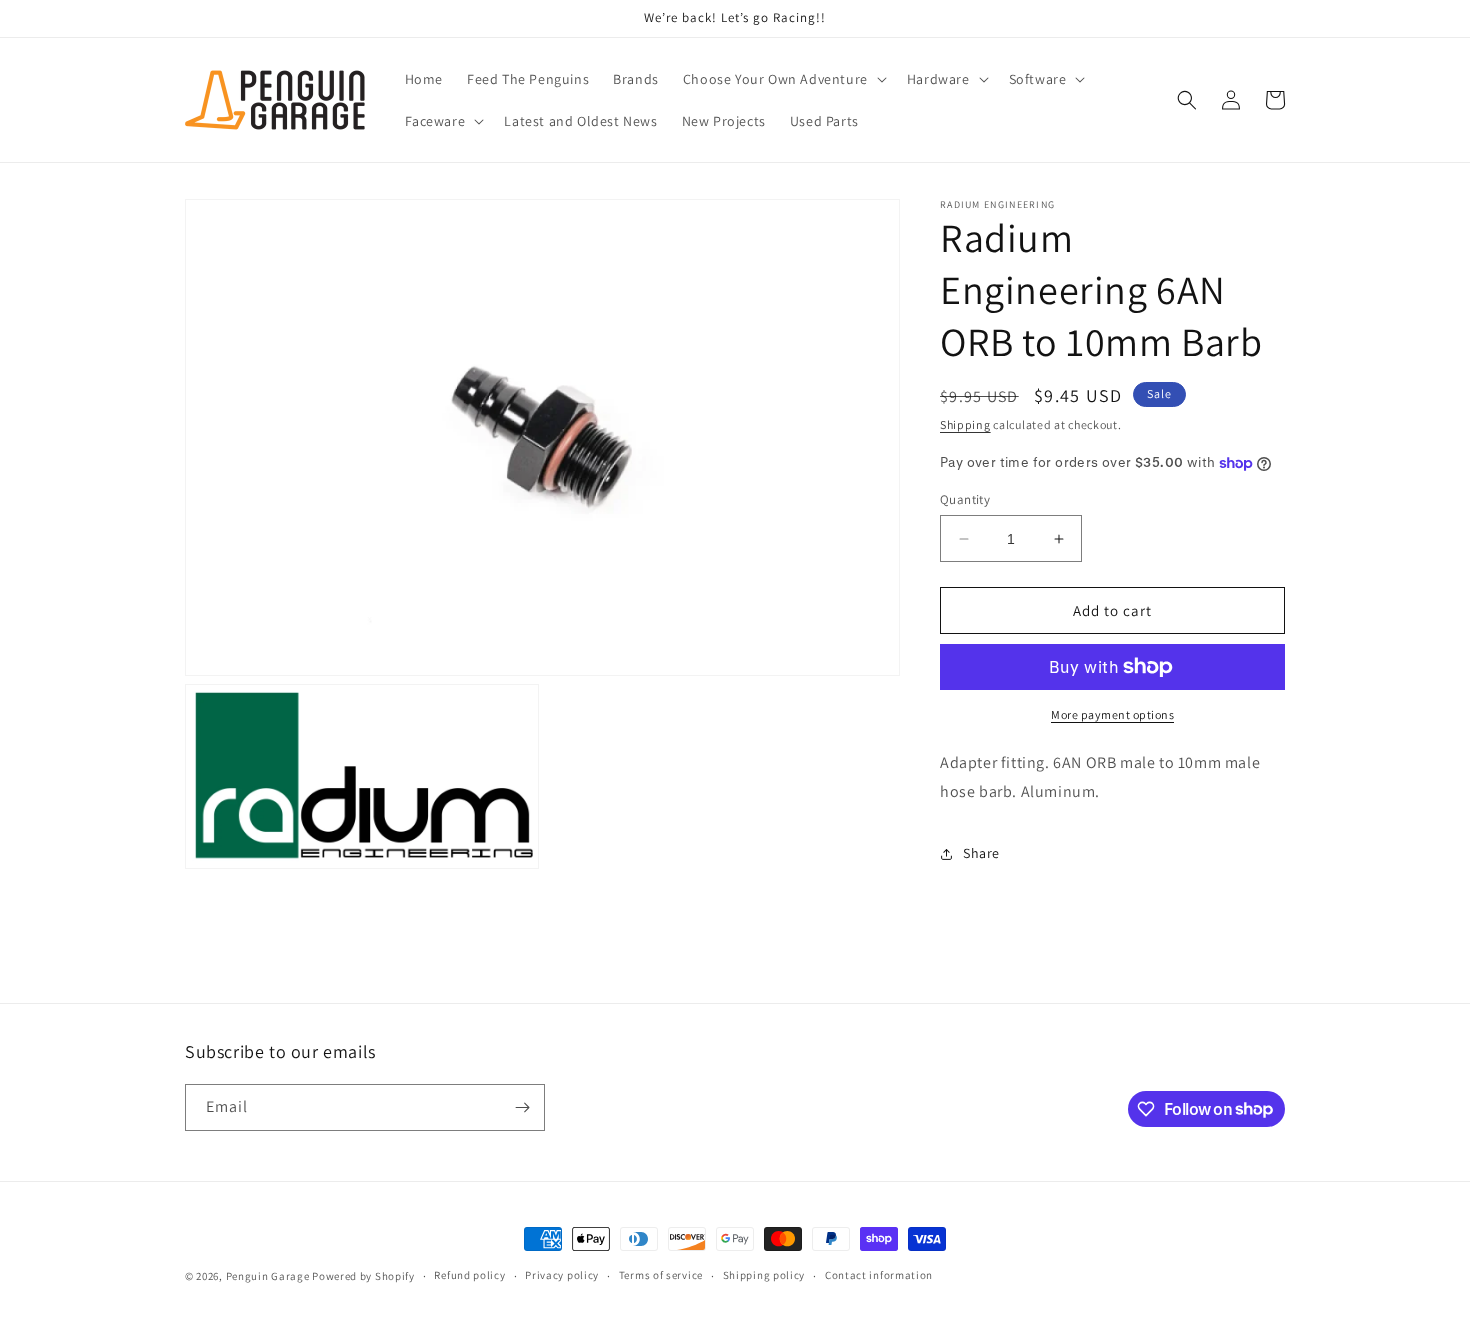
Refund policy (469, 1275)
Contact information (879, 1275)
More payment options (1112, 714)
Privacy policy (562, 1275)
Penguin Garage (268, 1276)
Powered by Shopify (363, 1276)
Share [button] (981, 853)
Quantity (965, 499)
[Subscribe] (522, 1107)
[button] (783, 79)
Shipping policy (764, 1275)
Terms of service (661, 1275)
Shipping (965, 424)
